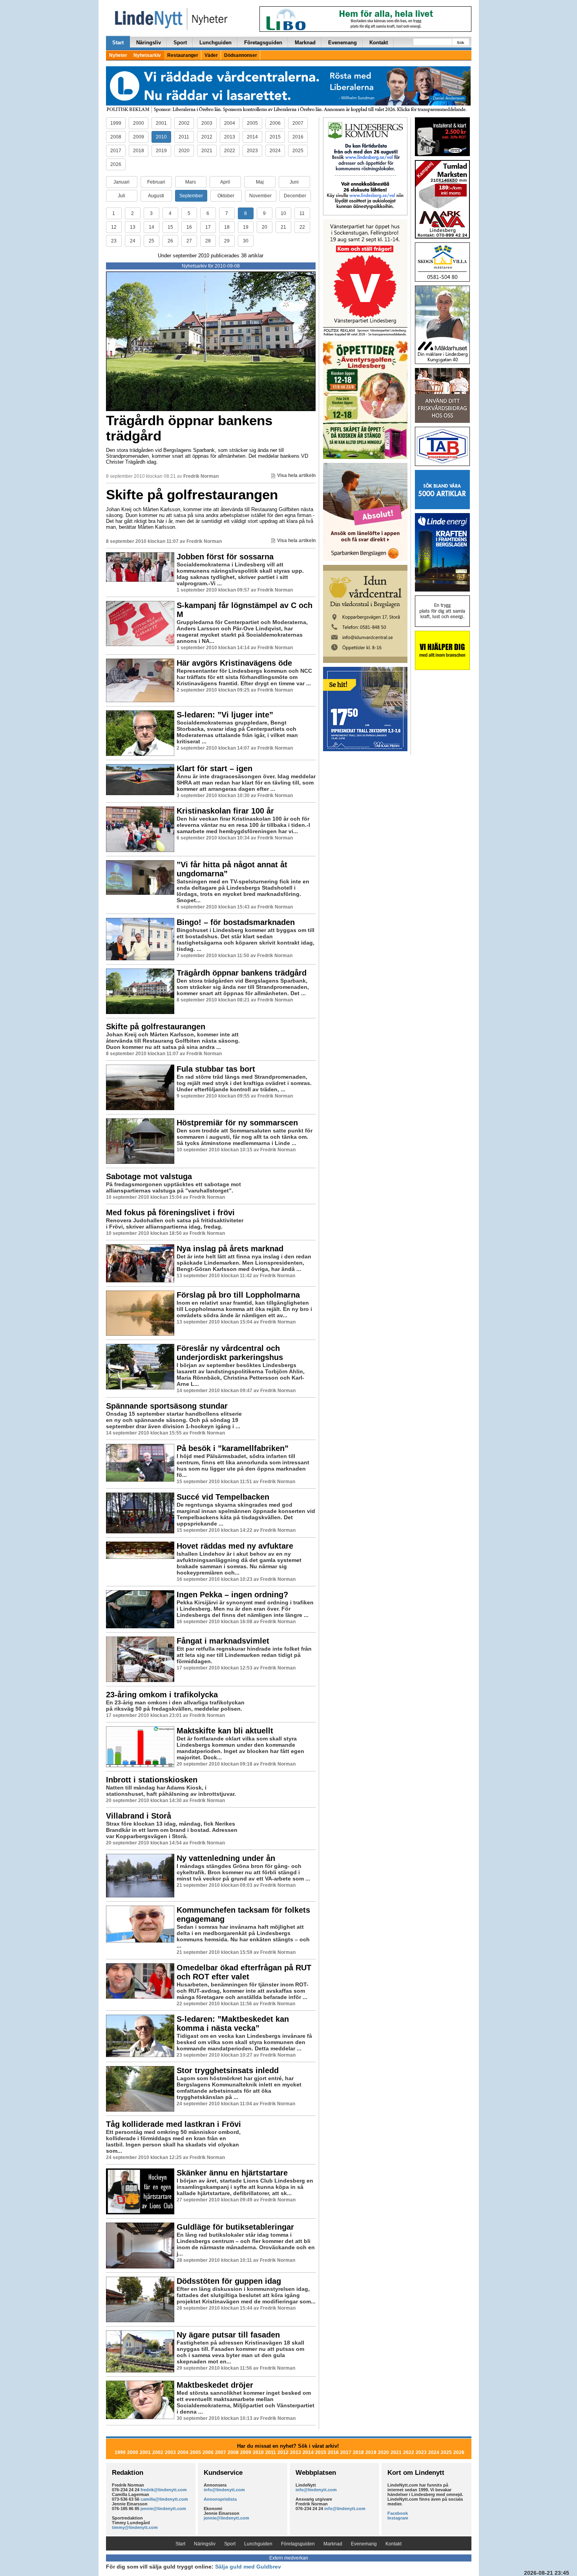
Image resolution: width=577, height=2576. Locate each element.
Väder (211, 55)
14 (152, 227)
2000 (139, 123)
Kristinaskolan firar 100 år (225, 811)
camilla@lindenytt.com (164, 2499)
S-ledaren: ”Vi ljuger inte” (225, 715)
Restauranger (183, 55)
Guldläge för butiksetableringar (235, 2227)
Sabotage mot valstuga (149, 1176)
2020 (184, 151)
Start (118, 43)
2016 (298, 137)
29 (227, 241)
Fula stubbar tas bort (216, 1069)
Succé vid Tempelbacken (223, 1497)
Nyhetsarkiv (147, 55)
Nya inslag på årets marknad (230, 1249)
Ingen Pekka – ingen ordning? (232, 1595)
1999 (116, 123)
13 (133, 227)
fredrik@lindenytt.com (164, 2490)
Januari (121, 182)
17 (208, 227)
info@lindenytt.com (224, 2490)
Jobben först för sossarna (225, 557)
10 (283, 213)
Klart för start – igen (215, 768)
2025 (298, 151)
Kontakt (379, 43)
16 (189, 227)
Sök (461, 43)
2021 (207, 151)
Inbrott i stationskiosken (152, 1780)
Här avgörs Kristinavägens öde (234, 663)
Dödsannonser (241, 55)
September (191, 196)
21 (283, 227)
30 (246, 241)
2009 (139, 137)
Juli (121, 196)
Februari (156, 182)
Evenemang (342, 43)
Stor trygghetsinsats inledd (228, 2070)
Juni (294, 182)
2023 (252, 151)
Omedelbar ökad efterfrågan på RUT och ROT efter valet (244, 1972)
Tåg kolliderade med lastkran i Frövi (173, 2124)
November (260, 196)
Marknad (305, 43)
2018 (139, 151)
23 (114, 241)
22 (302, 227)
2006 (275, 123)
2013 (230, 137)
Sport (180, 43)
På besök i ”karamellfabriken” (233, 1448)
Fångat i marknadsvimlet (223, 1641)
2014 (252, 137)
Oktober (226, 196)
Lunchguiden (215, 43)
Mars (191, 182)
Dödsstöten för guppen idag (229, 2281)
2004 (230, 123)
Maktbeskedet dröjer (215, 2385)
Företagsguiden (263, 43)
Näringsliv (149, 43)
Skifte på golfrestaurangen (192, 494)
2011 (184, 137)
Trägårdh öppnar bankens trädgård (189, 428)
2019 (161, 151)
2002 (184, 123)
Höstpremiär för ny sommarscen (237, 1123)
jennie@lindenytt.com (163, 2509)
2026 (116, 164)
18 (227, 227)
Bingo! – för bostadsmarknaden (236, 922)
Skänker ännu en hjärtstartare (232, 2173)
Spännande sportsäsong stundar (167, 1406)
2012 (207, 137)
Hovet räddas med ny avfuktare (235, 1546)
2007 (298, 123)
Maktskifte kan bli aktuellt (225, 1731)
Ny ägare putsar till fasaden (228, 2335)
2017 (116, 151)
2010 (161, 137)
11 (302, 213)
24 (133, 241)
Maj (260, 182)
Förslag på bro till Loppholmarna (238, 1295)
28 (208, 241)
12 (114, 227)
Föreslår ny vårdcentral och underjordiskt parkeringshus (230, 1353)
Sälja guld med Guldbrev (248, 2567)
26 (170, 241)
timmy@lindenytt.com (135, 2527)
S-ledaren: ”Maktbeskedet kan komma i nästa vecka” (233, 2023)
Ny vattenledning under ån (226, 1858)
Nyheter (118, 55)
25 (152, 241)
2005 (252, 123)
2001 (161, 123)
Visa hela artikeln (296, 475)
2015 (275, 137)
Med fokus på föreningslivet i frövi (170, 1212)
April (225, 182)
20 (265, 227)
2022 (230, 151)
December (295, 196)
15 (170, 227)
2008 (116, 137)
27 (189, 241)
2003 (207, 123)
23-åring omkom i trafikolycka (162, 1695)
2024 (275, 151)
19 (246, 227)
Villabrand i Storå (139, 1816)
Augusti (156, 196)
